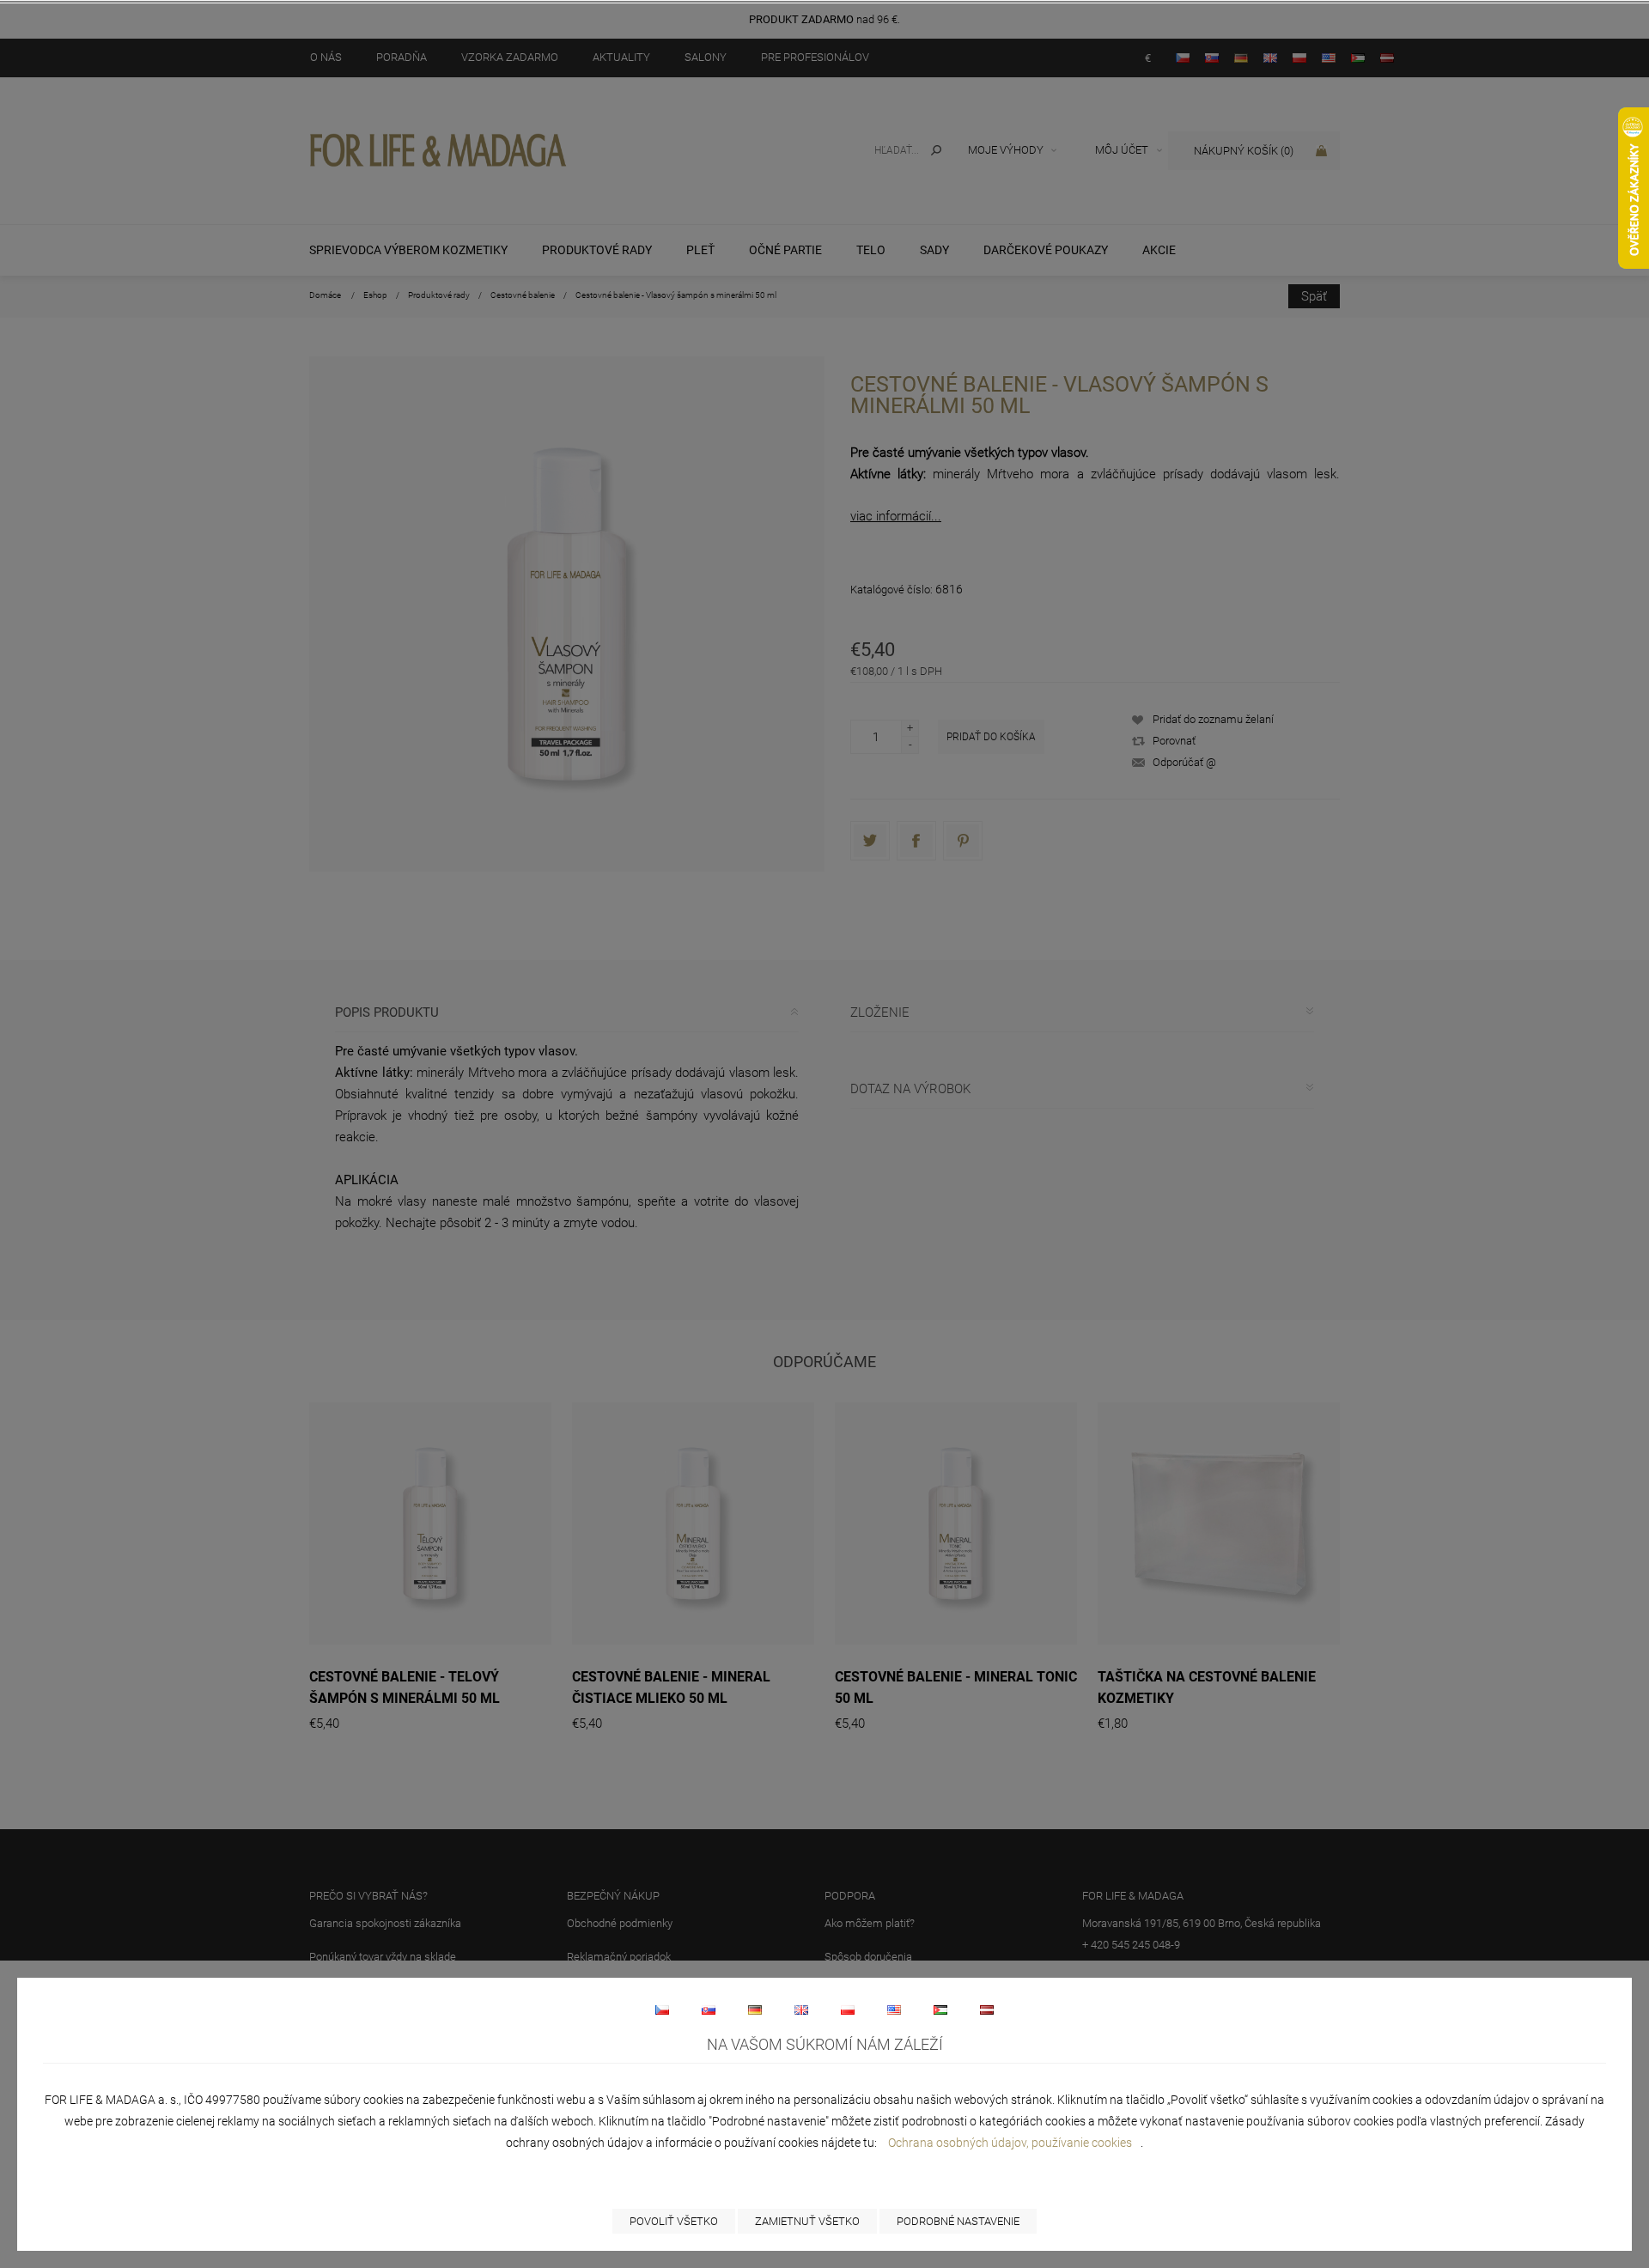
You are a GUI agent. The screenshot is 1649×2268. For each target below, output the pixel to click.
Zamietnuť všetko (807, 2221)
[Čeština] (662, 2010)
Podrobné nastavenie (958, 2221)
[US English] (894, 2010)
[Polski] (848, 2010)
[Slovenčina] (709, 2010)
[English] (801, 2010)
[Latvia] (987, 2010)
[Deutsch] (755, 2010)
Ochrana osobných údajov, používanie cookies (1010, 2143)
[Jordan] (940, 2010)
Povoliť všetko (674, 2221)
